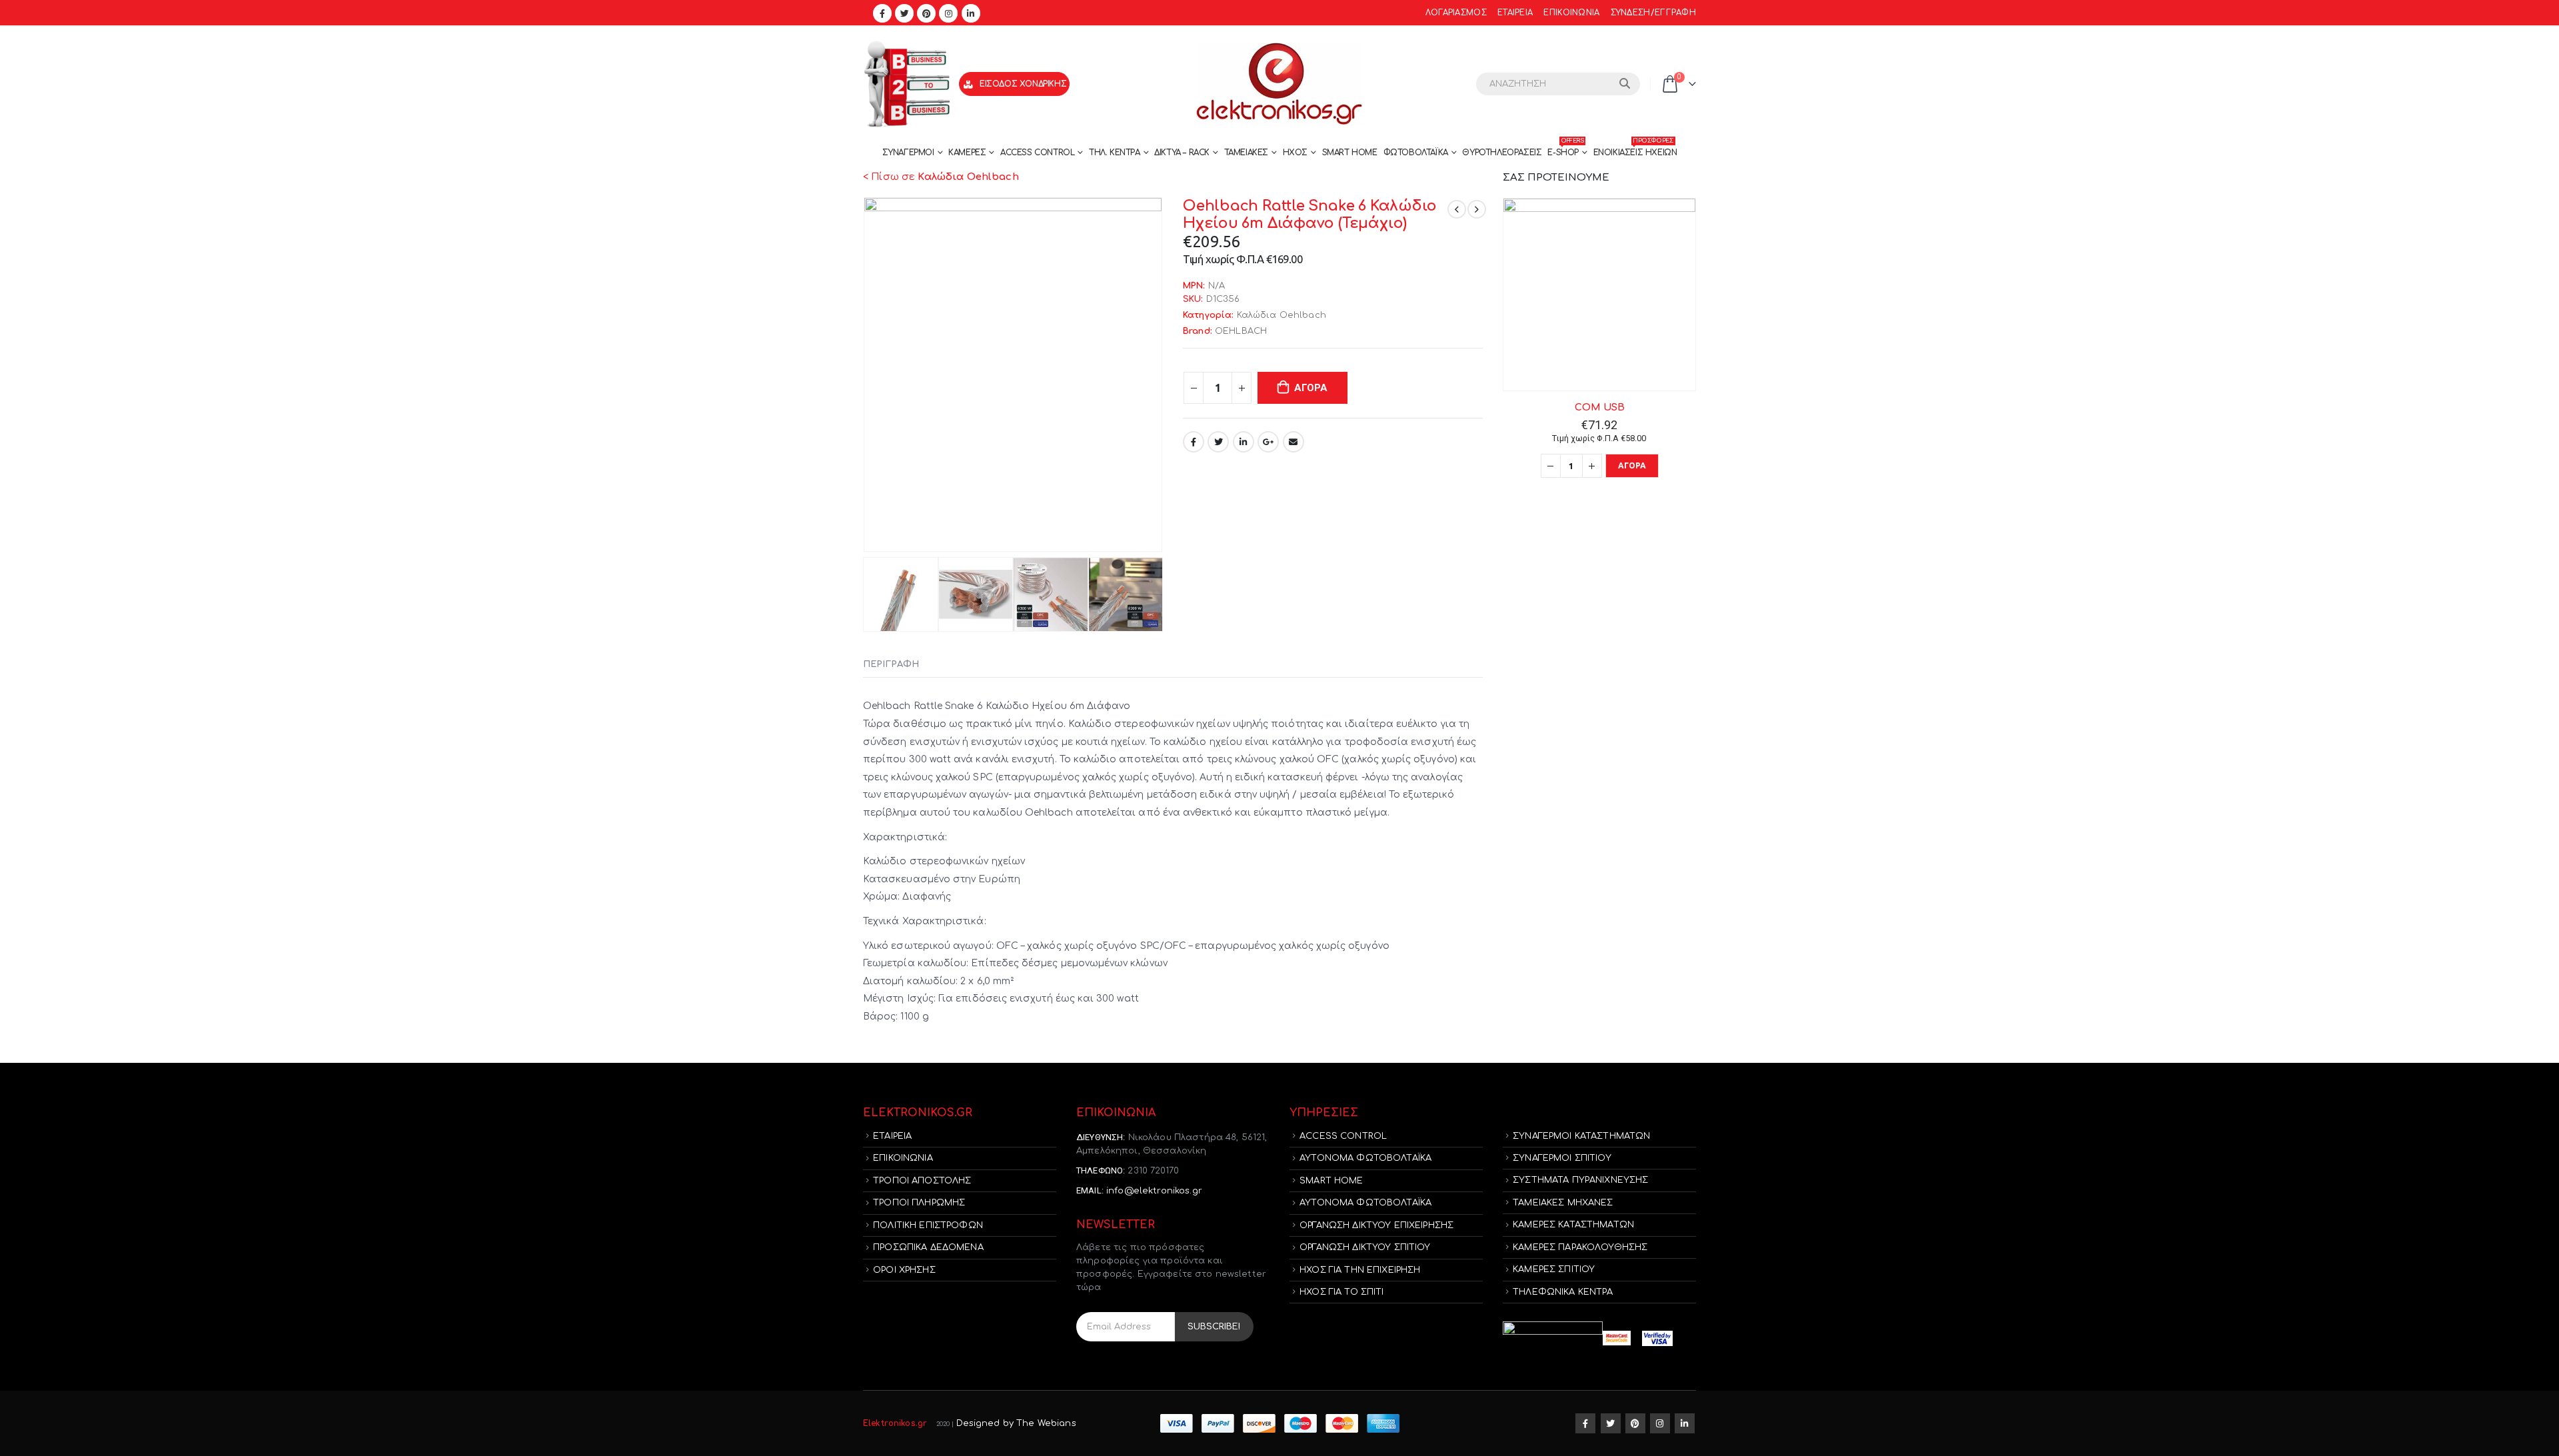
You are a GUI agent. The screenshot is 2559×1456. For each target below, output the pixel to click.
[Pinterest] (926, 13)
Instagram (1660, 1423)
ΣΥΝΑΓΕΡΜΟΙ (908, 153)
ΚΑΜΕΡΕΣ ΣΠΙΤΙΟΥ (1554, 1269)
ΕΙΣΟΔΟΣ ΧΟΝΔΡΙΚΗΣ (1023, 84)
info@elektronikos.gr (1154, 1191)
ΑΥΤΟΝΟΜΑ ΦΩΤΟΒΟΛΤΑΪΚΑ (1365, 1158)
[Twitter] (904, 13)
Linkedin (1685, 1423)
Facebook (1194, 442)
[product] (1599, 295)
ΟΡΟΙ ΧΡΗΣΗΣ (904, 1270)
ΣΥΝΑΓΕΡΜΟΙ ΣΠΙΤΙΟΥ (1562, 1158)
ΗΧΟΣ (1295, 153)
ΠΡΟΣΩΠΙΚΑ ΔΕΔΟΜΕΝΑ (928, 1247)
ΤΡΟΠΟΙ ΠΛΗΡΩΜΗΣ (919, 1203)
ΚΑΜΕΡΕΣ (967, 153)
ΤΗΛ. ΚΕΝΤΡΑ (1115, 153)
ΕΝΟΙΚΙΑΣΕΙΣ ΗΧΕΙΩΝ (1635, 149)
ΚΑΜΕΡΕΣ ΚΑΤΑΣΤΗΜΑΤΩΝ (1573, 1225)
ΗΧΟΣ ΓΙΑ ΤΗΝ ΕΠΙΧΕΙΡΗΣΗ (1360, 1270)
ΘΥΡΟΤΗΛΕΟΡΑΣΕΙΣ (1502, 153)
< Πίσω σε (941, 177)
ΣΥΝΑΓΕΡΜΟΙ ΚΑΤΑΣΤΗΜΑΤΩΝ (1581, 1136)
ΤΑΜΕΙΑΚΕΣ (1246, 153)
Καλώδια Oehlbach (1281, 315)
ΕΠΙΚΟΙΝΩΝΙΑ (1571, 13)
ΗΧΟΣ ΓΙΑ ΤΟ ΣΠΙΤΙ (1341, 1292)
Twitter (1218, 442)
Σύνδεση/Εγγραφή (1653, 13)
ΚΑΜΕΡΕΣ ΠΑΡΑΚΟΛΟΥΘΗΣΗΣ (1580, 1247)
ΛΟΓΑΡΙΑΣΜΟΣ (1456, 13)
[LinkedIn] (971, 13)
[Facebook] (882, 13)
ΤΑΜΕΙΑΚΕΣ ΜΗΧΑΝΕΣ (1563, 1203)
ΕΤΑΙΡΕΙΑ (1515, 13)
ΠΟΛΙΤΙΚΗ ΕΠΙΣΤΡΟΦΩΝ (928, 1225)
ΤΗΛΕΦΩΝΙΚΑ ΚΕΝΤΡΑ (1563, 1292)
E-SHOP (1565, 149)
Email (1293, 442)
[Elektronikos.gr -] (1279, 84)
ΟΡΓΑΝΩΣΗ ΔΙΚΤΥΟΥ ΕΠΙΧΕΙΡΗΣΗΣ (1376, 1225)
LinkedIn (1244, 442)
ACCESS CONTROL (1037, 153)
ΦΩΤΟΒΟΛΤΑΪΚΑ (1416, 153)
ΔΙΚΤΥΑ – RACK (1182, 153)
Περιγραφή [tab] (891, 664)
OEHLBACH (1241, 331)
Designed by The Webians (1016, 1423)
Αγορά (1311, 388)
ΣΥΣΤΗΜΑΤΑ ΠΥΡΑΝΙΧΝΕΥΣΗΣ (1580, 1180)
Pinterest (1635, 1423)
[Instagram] (948, 13)
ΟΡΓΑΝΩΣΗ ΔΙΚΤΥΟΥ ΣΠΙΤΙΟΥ (1365, 1247)
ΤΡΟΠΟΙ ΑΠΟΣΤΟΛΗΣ (922, 1181)
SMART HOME (1350, 153)
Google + (1268, 442)
